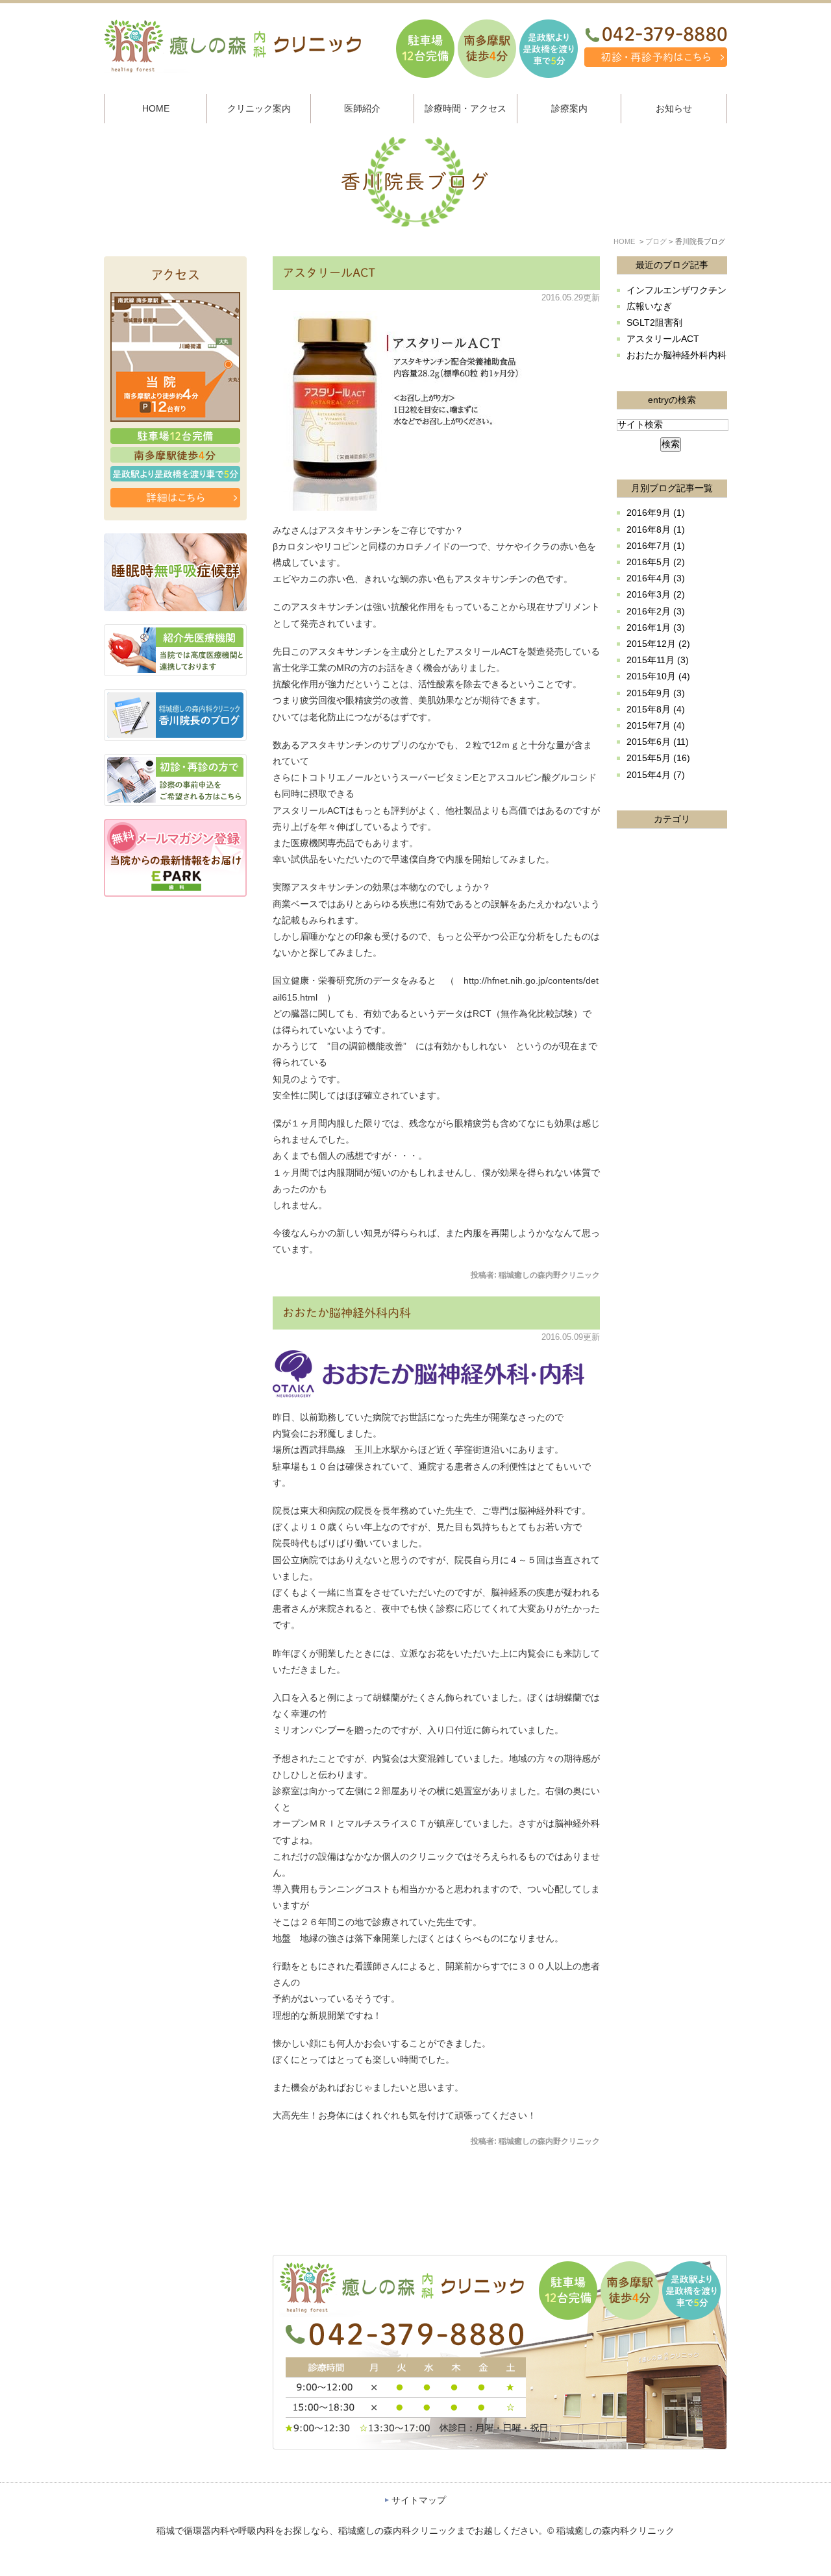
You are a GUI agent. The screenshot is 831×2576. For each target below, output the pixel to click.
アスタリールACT (329, 273)
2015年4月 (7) (656, 775)
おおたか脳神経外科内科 (347, 1313)
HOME (624, 241)
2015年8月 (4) (656, 709)
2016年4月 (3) (656, 578)
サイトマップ (419, 2500)
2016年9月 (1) (656, 513)
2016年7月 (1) (656, 546)
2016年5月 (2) (656, 562)
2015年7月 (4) (656, 725)
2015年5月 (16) (658, 758)
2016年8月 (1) (656, 529)
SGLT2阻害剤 (654, 322)
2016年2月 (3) (656, 611)
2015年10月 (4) (658, 676)
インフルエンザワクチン (676, 290)
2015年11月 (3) (658, 660)
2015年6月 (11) (658, 742)
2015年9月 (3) (656, 693)
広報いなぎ (649, 306)
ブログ (656, 241)
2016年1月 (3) (656, 627)
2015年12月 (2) (658, 644)
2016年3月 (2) (656, 594)
